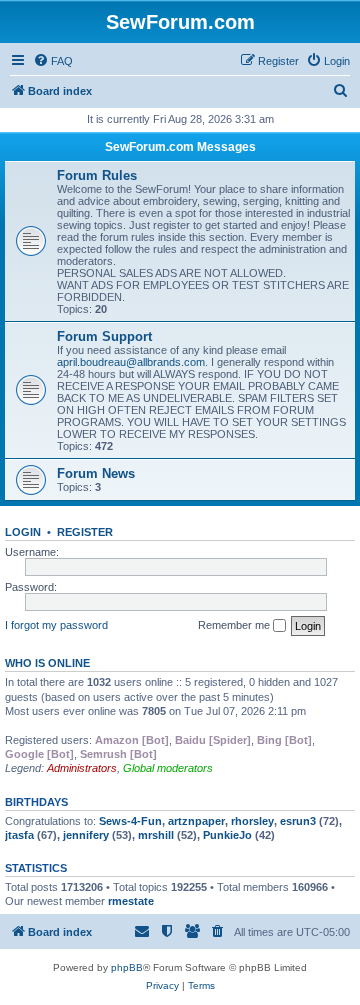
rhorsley (252, 821)
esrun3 (298, 821)
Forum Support (104, 336)
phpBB (127, 967)
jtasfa (19, 835)
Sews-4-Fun (130, 821)
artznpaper (196, 821)
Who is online (47, 663)
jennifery (86, 835)
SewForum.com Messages (180, 147)
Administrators (82, 768)
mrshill (156, 835)
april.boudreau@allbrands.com (131, 362)
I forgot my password (56, 625)
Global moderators (168, 768)
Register (85, 532)
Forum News (96, 473)
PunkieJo (227, 835)
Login (23, 532)
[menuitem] (53, 61)
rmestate (131, 901)
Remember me (235, 625)
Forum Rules (97, 175)
